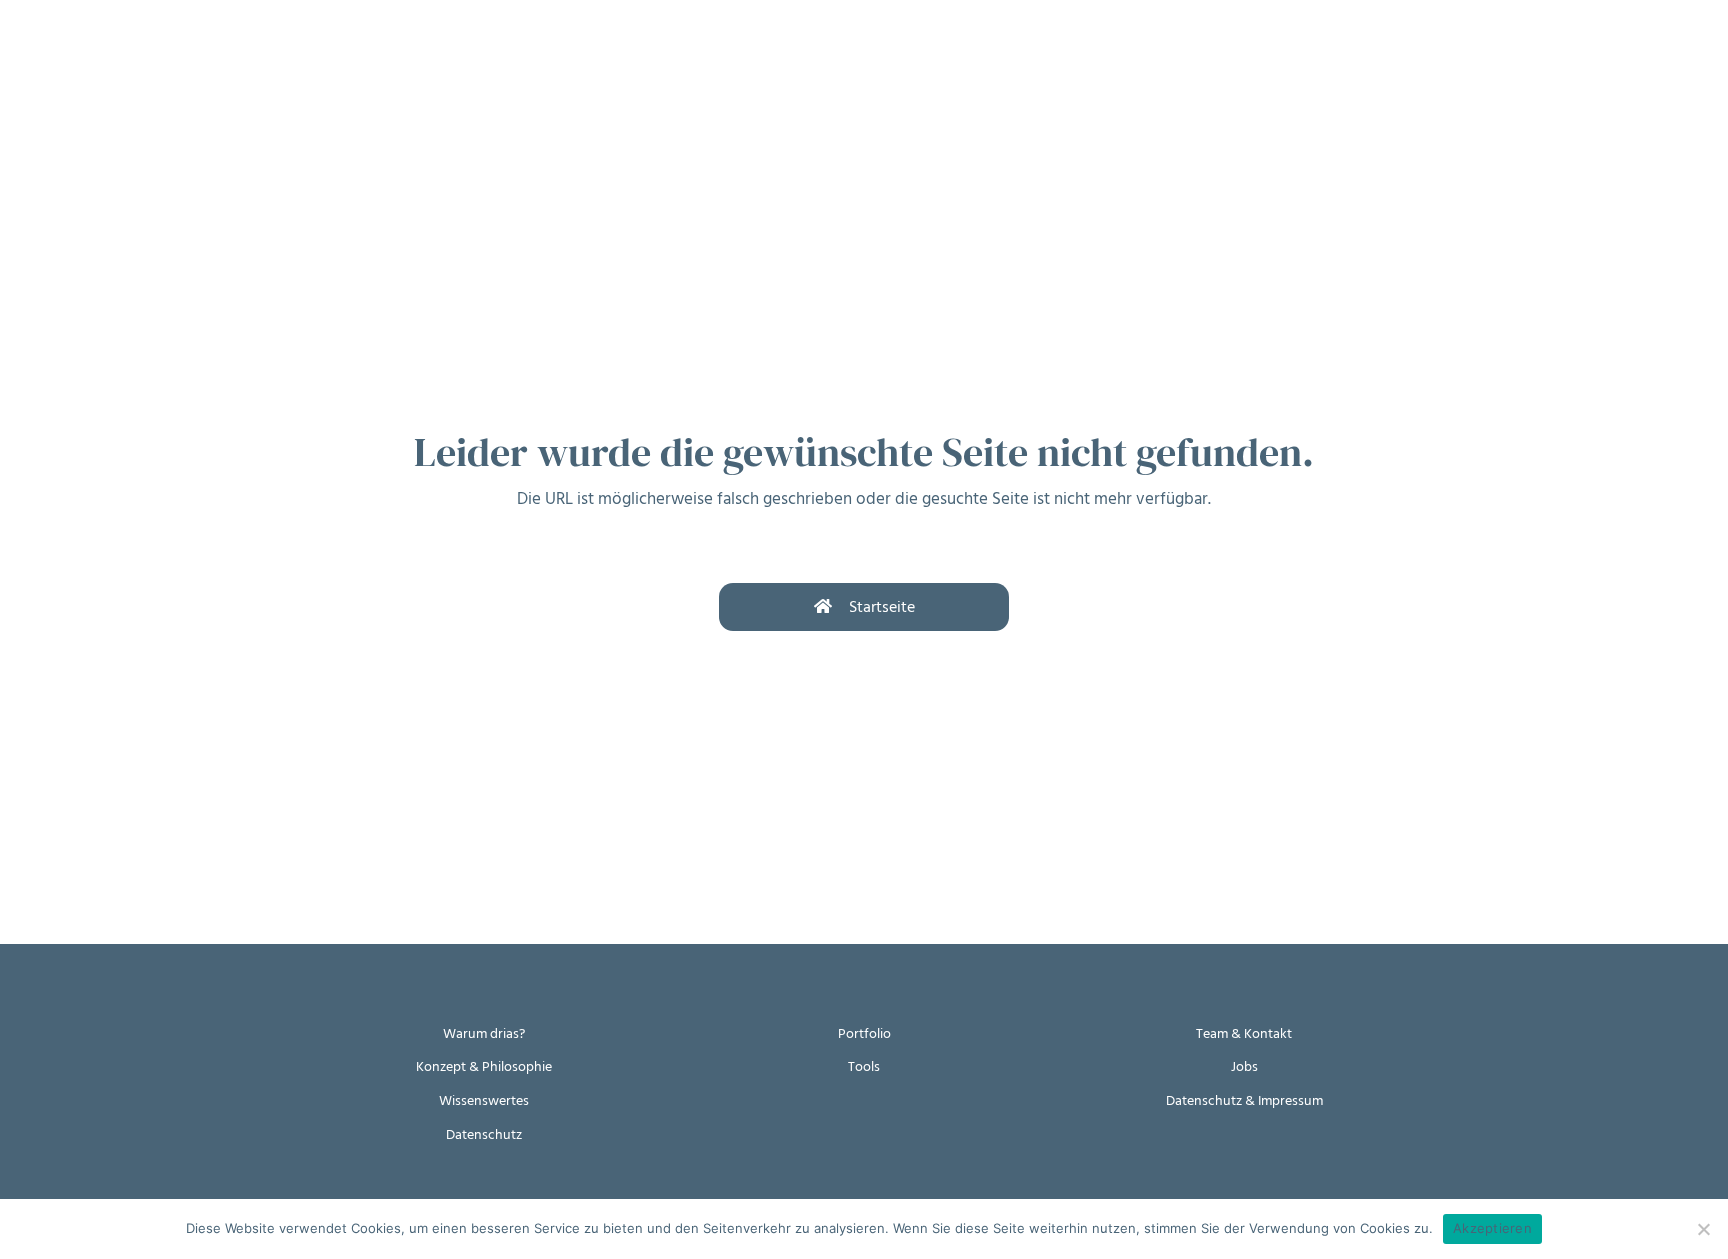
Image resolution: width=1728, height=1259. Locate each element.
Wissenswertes (484, 1100)
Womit (268, 57)
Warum (107, 57)
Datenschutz (484, 1134)
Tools (864, 1066)
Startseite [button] (882, 607)
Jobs (1244, 1066)
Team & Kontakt (1244, 1033)
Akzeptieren (1492, 1228)
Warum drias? (484, 1033)
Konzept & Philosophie (484, 1066)
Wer (350, 57)
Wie (189, 57)
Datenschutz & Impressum (1244, 1100)
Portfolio (864, 1033)
